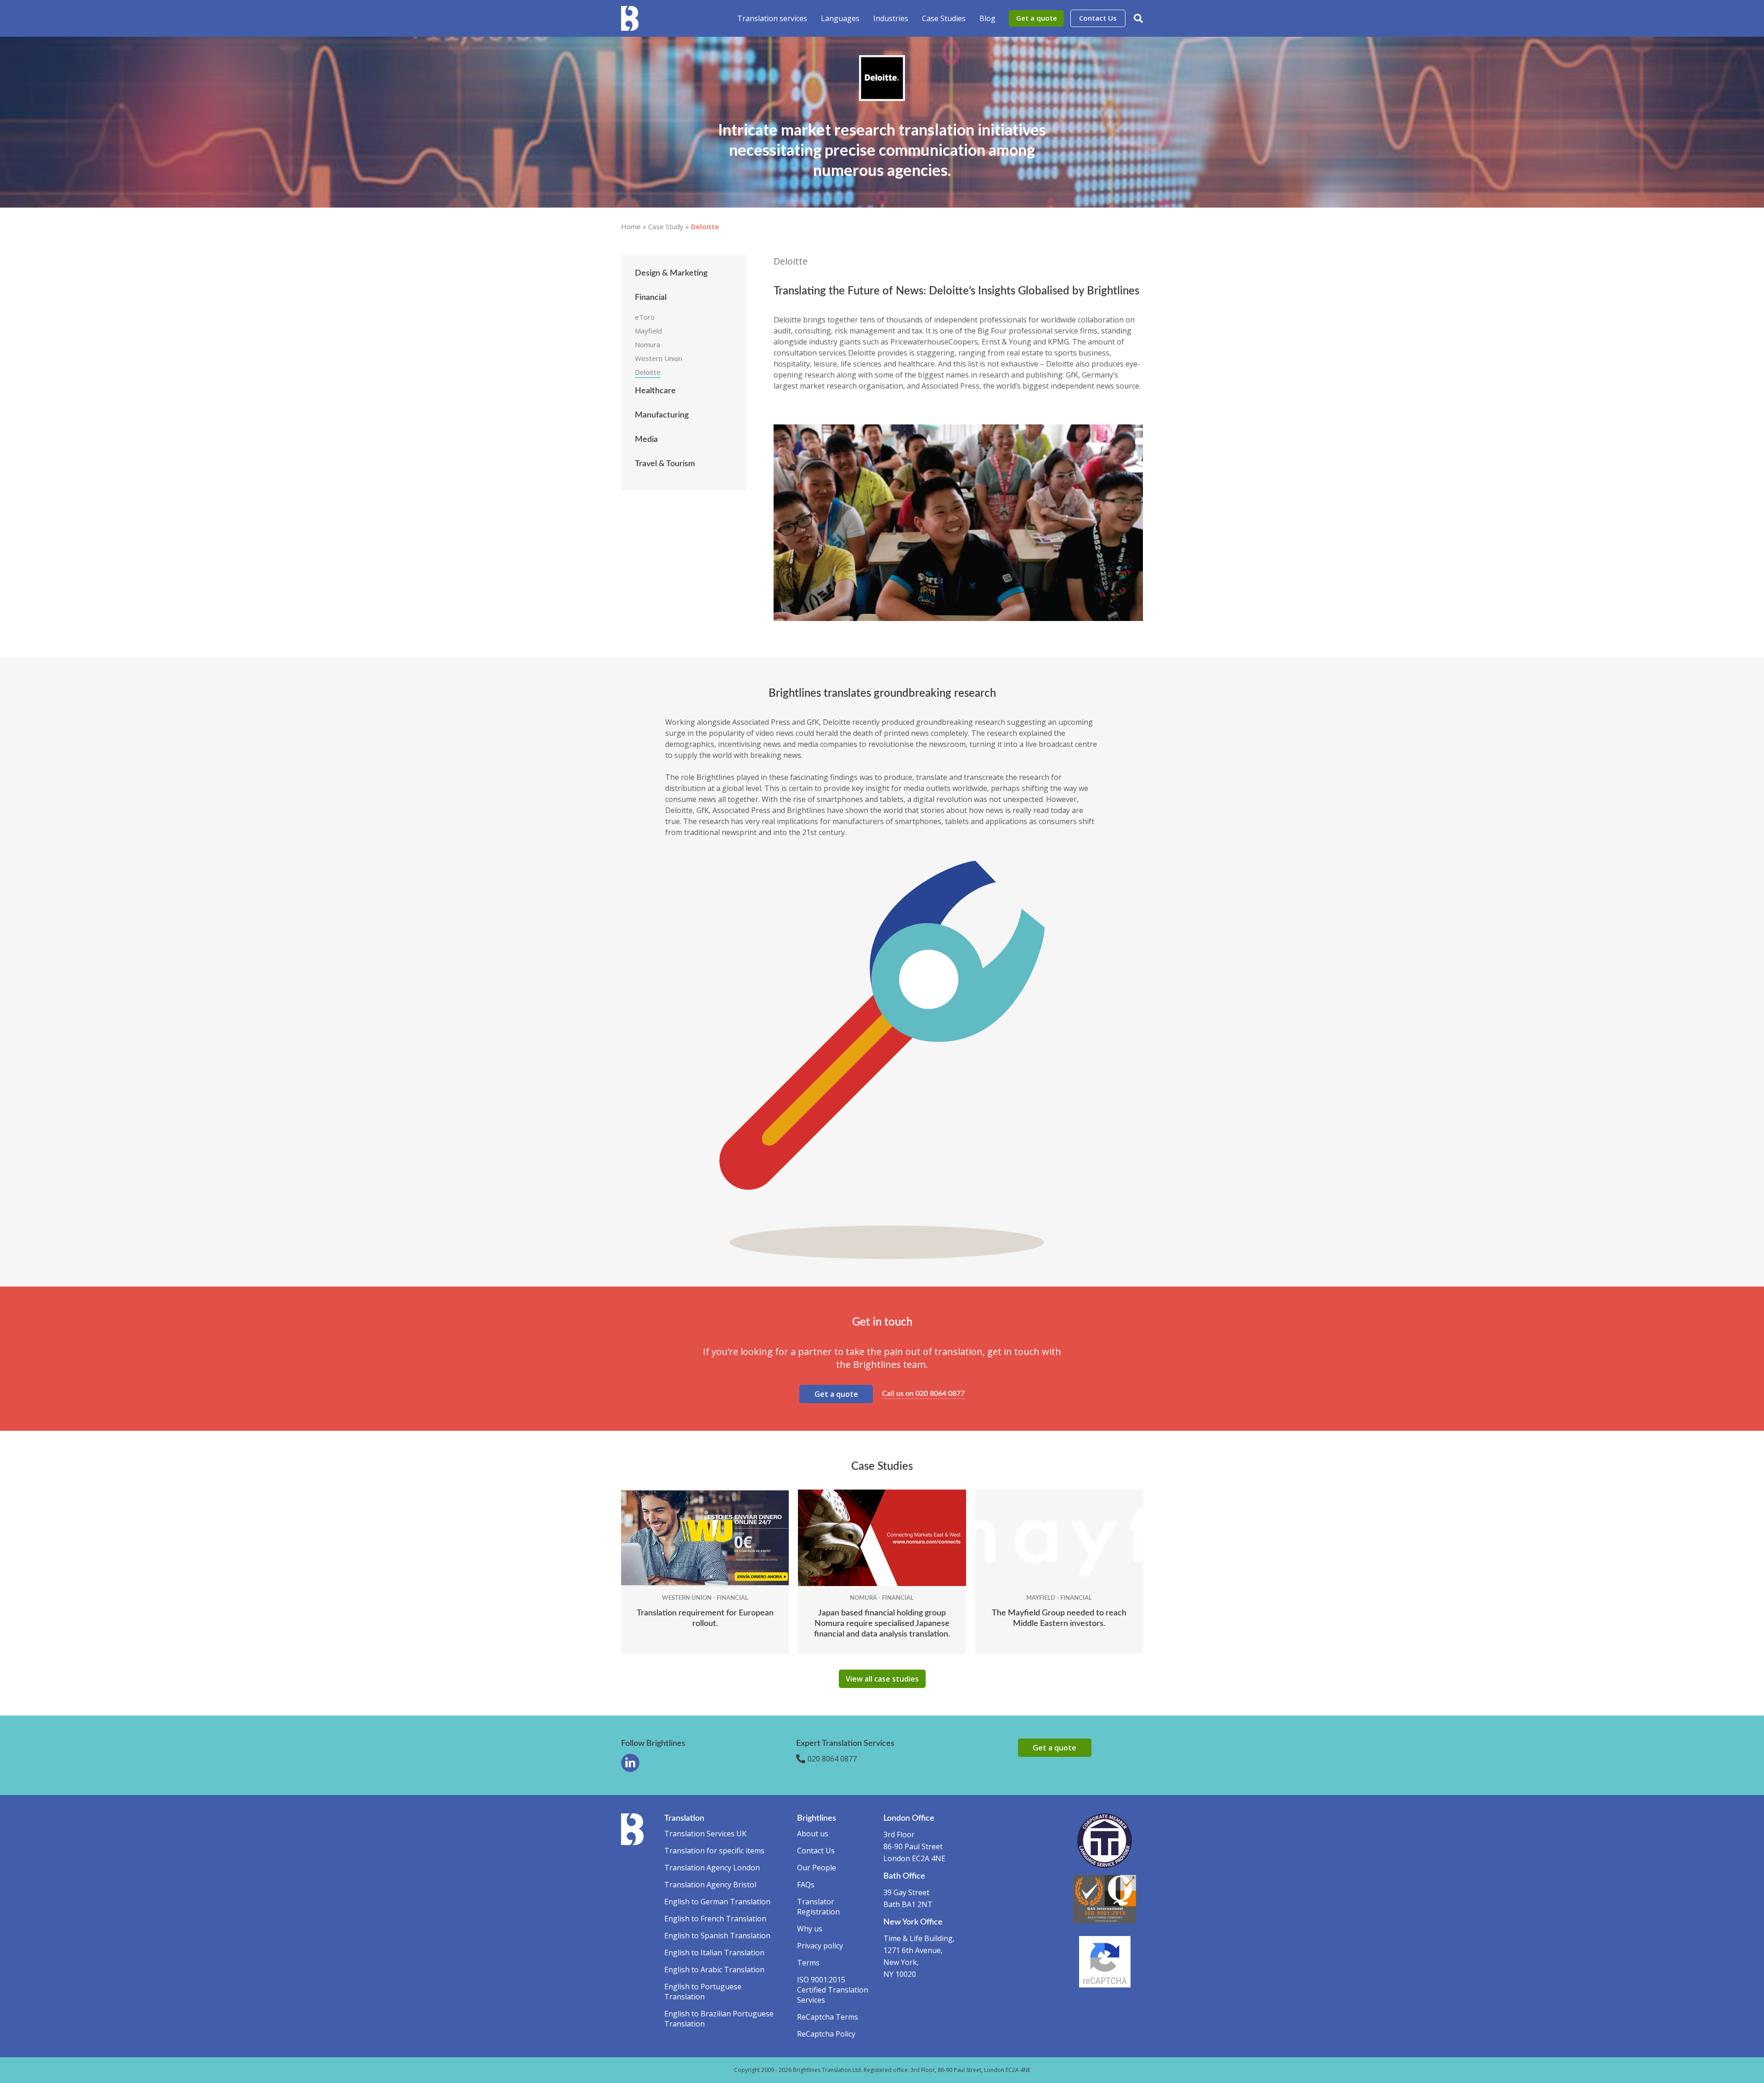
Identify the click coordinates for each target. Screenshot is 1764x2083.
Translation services (772, 18)
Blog (987, 18)
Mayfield (648, 331)
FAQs (806, 1885)
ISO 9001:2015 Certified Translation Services (833, 1990)
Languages (840, 18)
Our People (817, 1868)
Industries (891, 18)
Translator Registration (818, 1907)
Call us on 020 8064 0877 (923, 1394)
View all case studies (882, 1679)
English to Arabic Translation (714, 1970)
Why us (810, 1929)
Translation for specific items (714, 1851)
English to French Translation (715, 1919)
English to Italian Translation (714, 1953)
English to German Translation (717, 1902)
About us (813, 1834)
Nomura (647, 344)
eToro (645, 317)
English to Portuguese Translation (703, 1992)
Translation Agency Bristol (710, 1885)
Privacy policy (820, 1946)
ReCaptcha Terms (828, 2017)
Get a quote (1037, 18)
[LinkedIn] (630, 1763)
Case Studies (944, 18)
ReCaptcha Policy (826, 2034)
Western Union (659, 358)
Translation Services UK (705, 1834)
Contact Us (1098, 18)
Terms (808, 1963)
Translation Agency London (712, 1868)
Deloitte (648, 372)
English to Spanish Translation (717, 1936)
